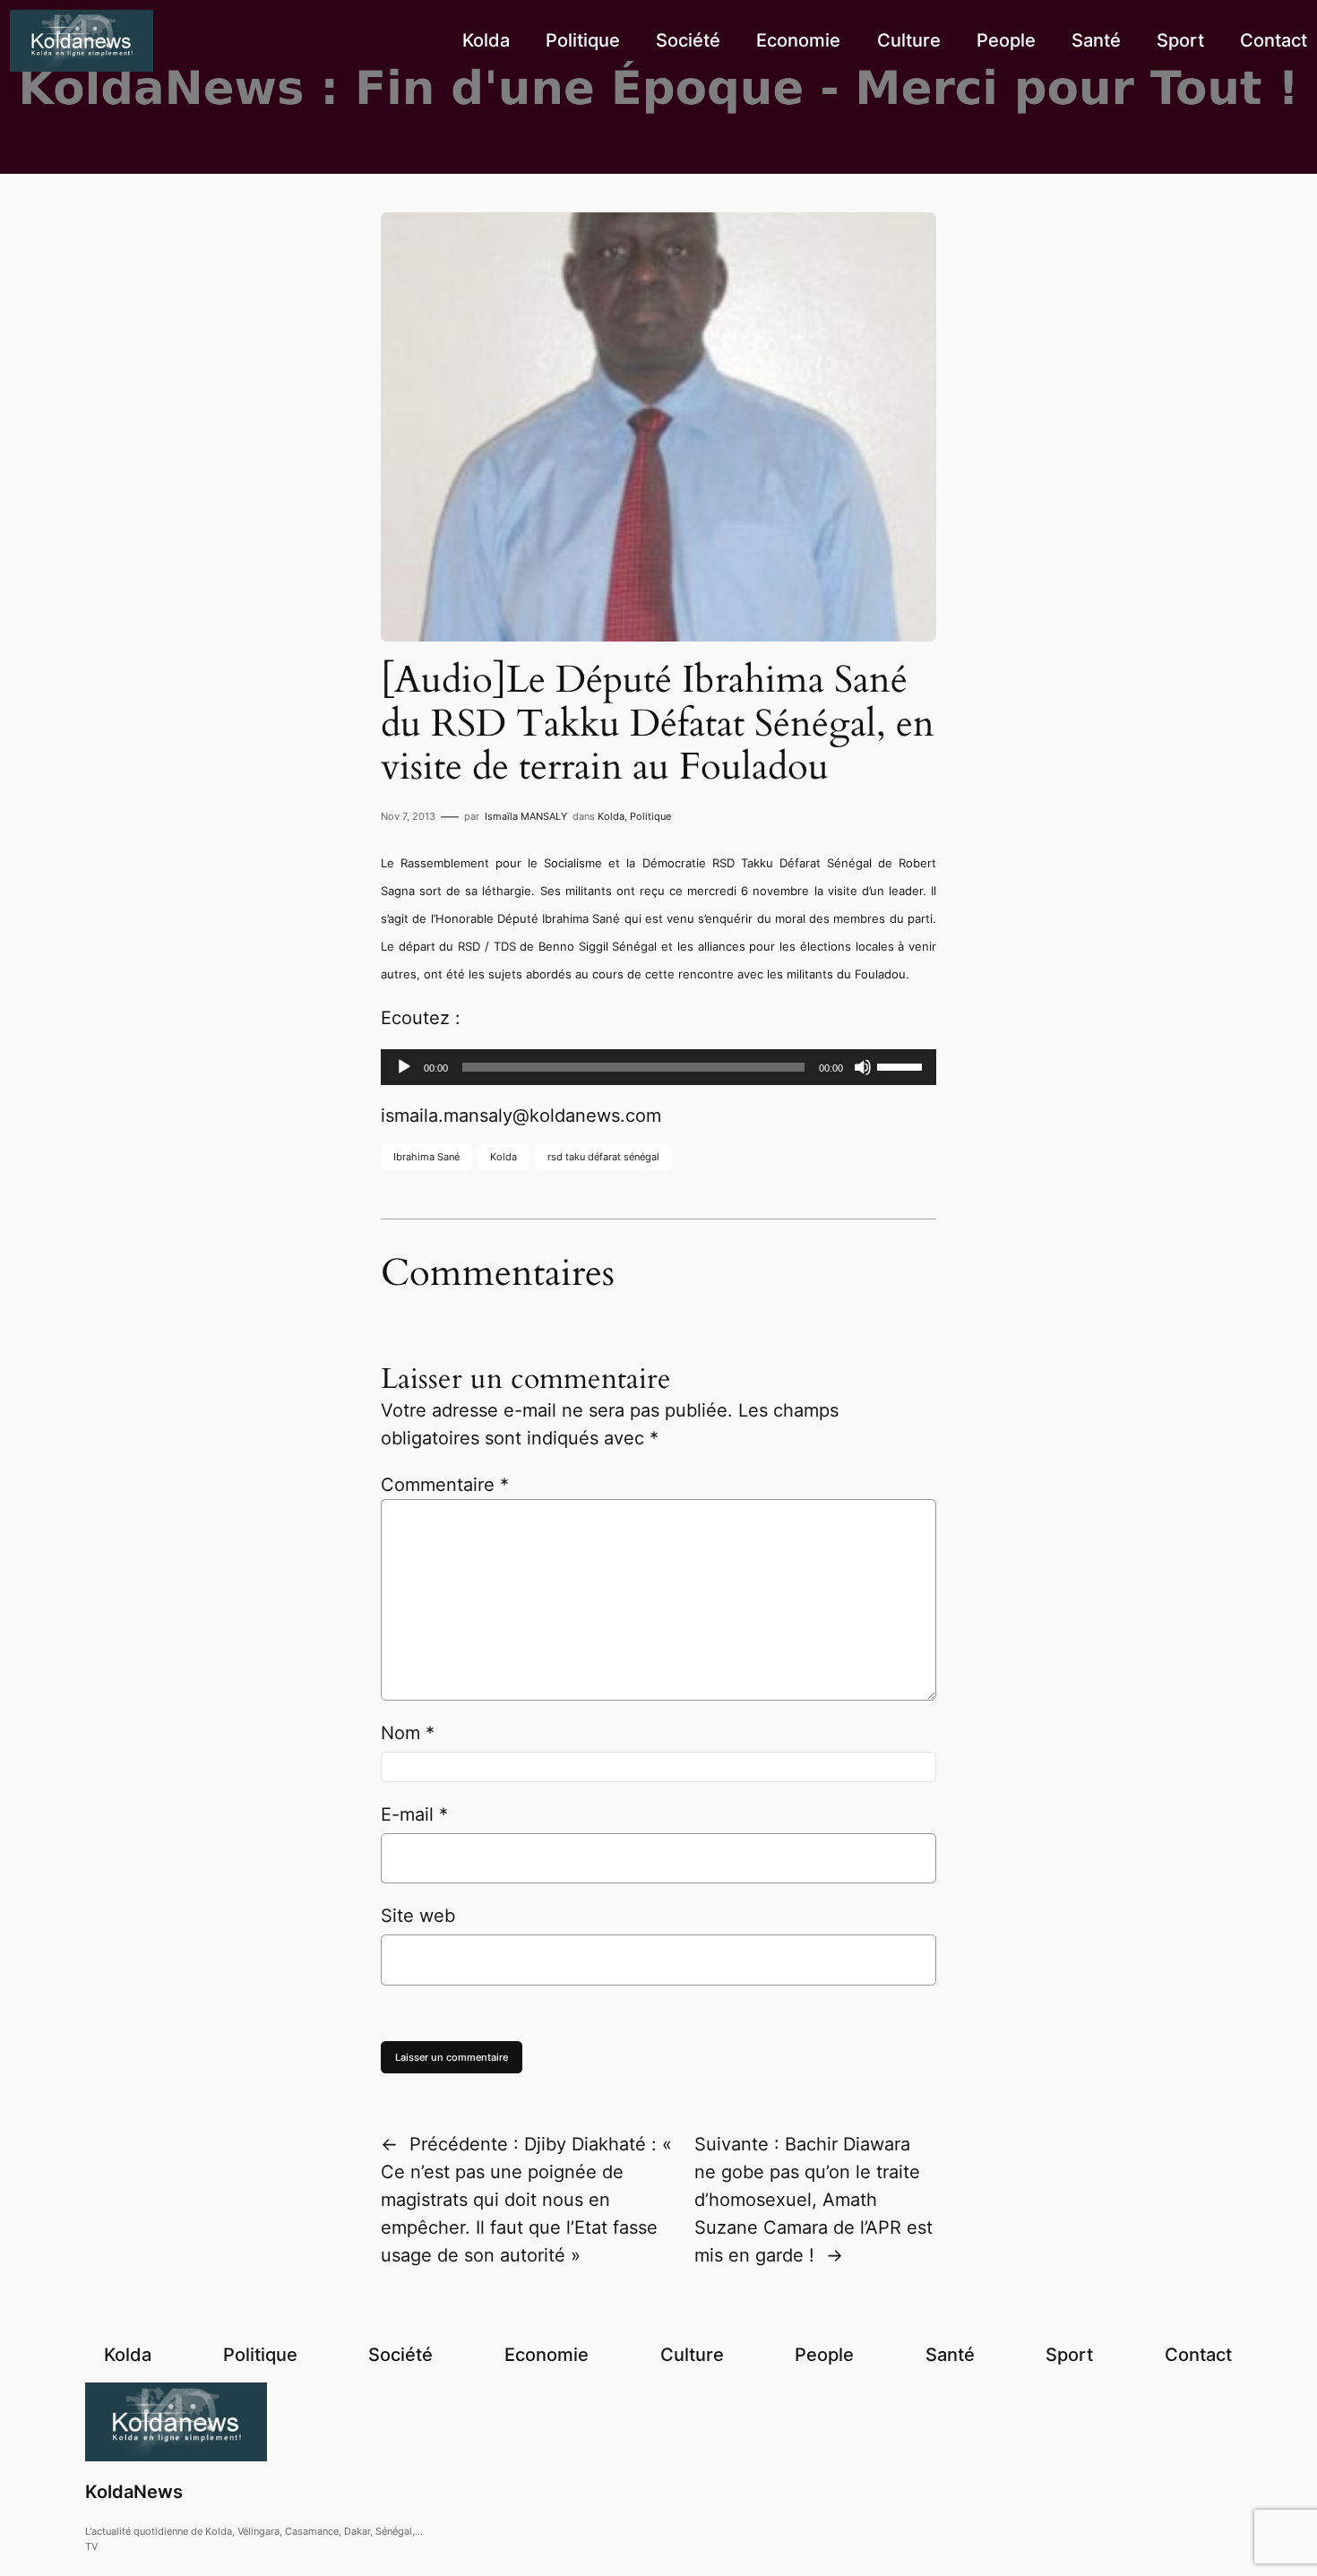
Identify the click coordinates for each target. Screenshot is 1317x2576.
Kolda (611, 816)
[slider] (902, 1065)
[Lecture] (404, 1067)
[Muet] (863, 1067)
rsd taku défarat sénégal (603, 1157)
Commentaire (445, 1485)
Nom (408, 1733)
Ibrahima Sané (426, 1157)
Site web (418, 1916)
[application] (658, 1067)
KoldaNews (134, 2492)
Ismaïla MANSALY (526, 816)
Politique (650, 816)
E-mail (414, 1814)
